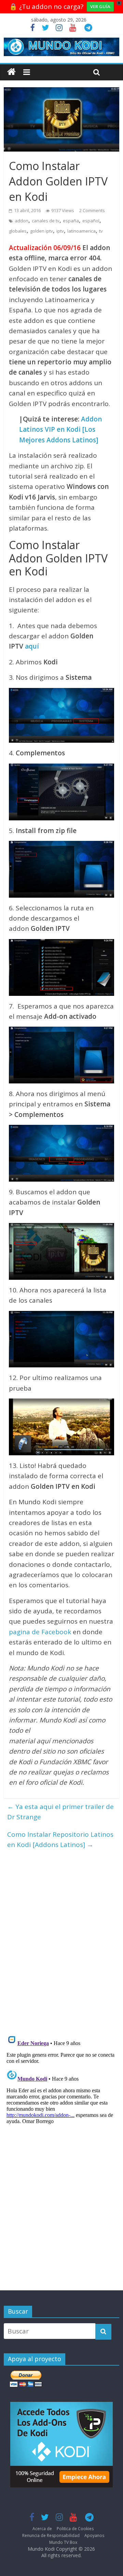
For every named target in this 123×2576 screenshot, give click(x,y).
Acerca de (42, 2529)
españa (71, 221)
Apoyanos (94, 2535)
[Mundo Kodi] (11, 72)
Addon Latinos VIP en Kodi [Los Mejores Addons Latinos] (60, 430)
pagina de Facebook (40, 1632)
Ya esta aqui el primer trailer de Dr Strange (60, 1812)
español (91, 221)
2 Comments (92, 210)
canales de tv (46, 221)
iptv (60, 231)
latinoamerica (81, 231)
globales (18, 231)
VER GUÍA (100, 6)
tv (101, 231)
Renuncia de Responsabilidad (51, 2535)
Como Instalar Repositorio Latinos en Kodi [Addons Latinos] (60, 1839)
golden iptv (42, 231)
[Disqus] (61, 1939)
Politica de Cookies (75, 2529)
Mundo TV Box (63, 2542)
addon (22, 221)
